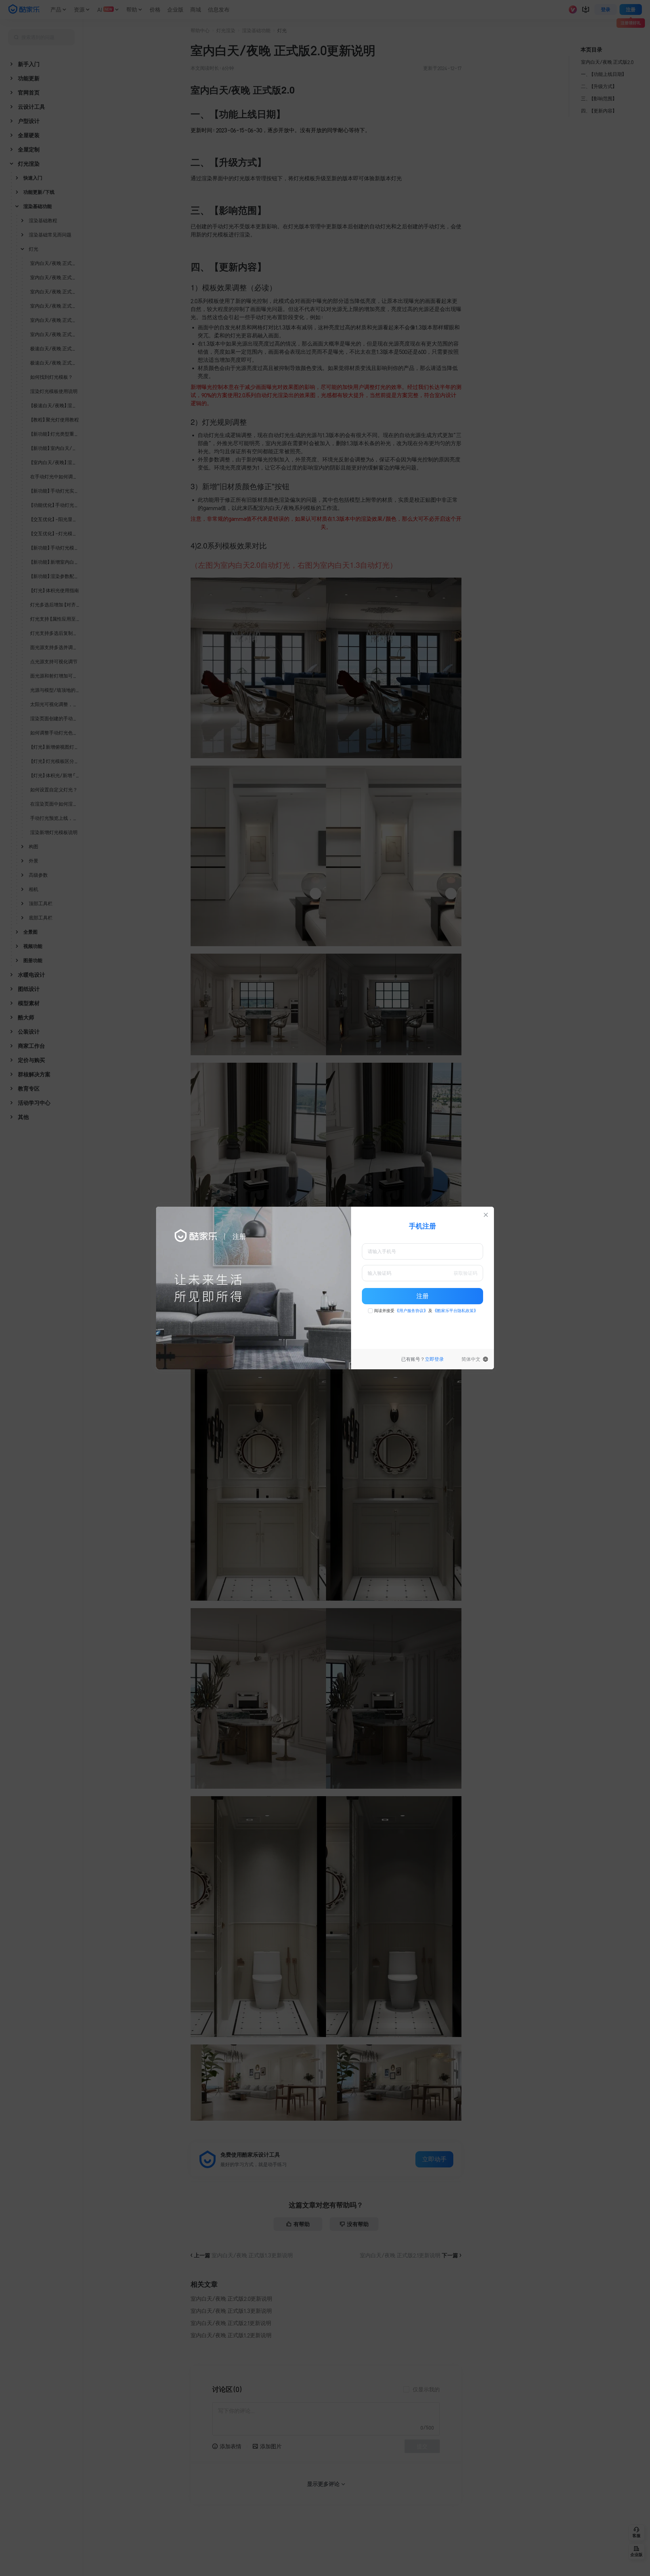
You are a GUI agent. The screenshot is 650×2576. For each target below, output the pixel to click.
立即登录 (434, 1359)
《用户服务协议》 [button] (411, 1311)
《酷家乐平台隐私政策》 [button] (455, 1311)
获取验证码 (465, 1273)
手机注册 (422, 1226)
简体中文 (471, 1359)
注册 (422, 1296)
